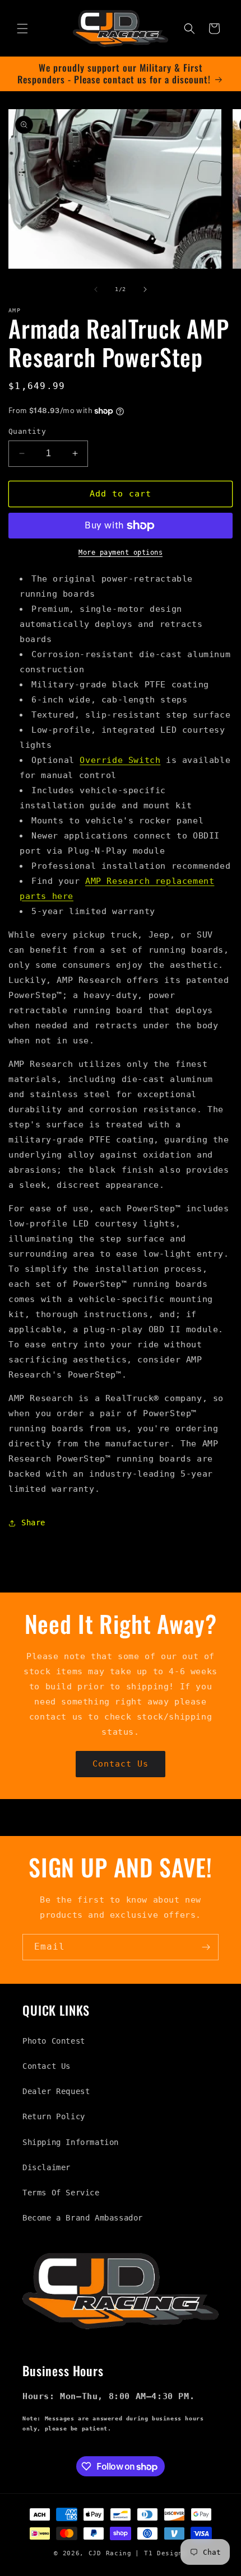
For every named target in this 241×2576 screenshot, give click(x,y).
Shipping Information (71, 2142)
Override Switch (120, 760)
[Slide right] (145, 289)
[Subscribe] (206, 1947)
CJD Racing (110, 2553)
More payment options (121, 552)
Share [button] (33, 1523)
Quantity (27, 431)
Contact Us (121, 1764)
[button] (22, 29)
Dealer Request (56, 2091)
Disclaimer (47, 2167)
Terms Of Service (61, 2193)
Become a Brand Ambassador (83, 2218)
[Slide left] (96, 289)
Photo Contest (54, 2041)
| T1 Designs (161, 2553)
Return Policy (54, 2116)
